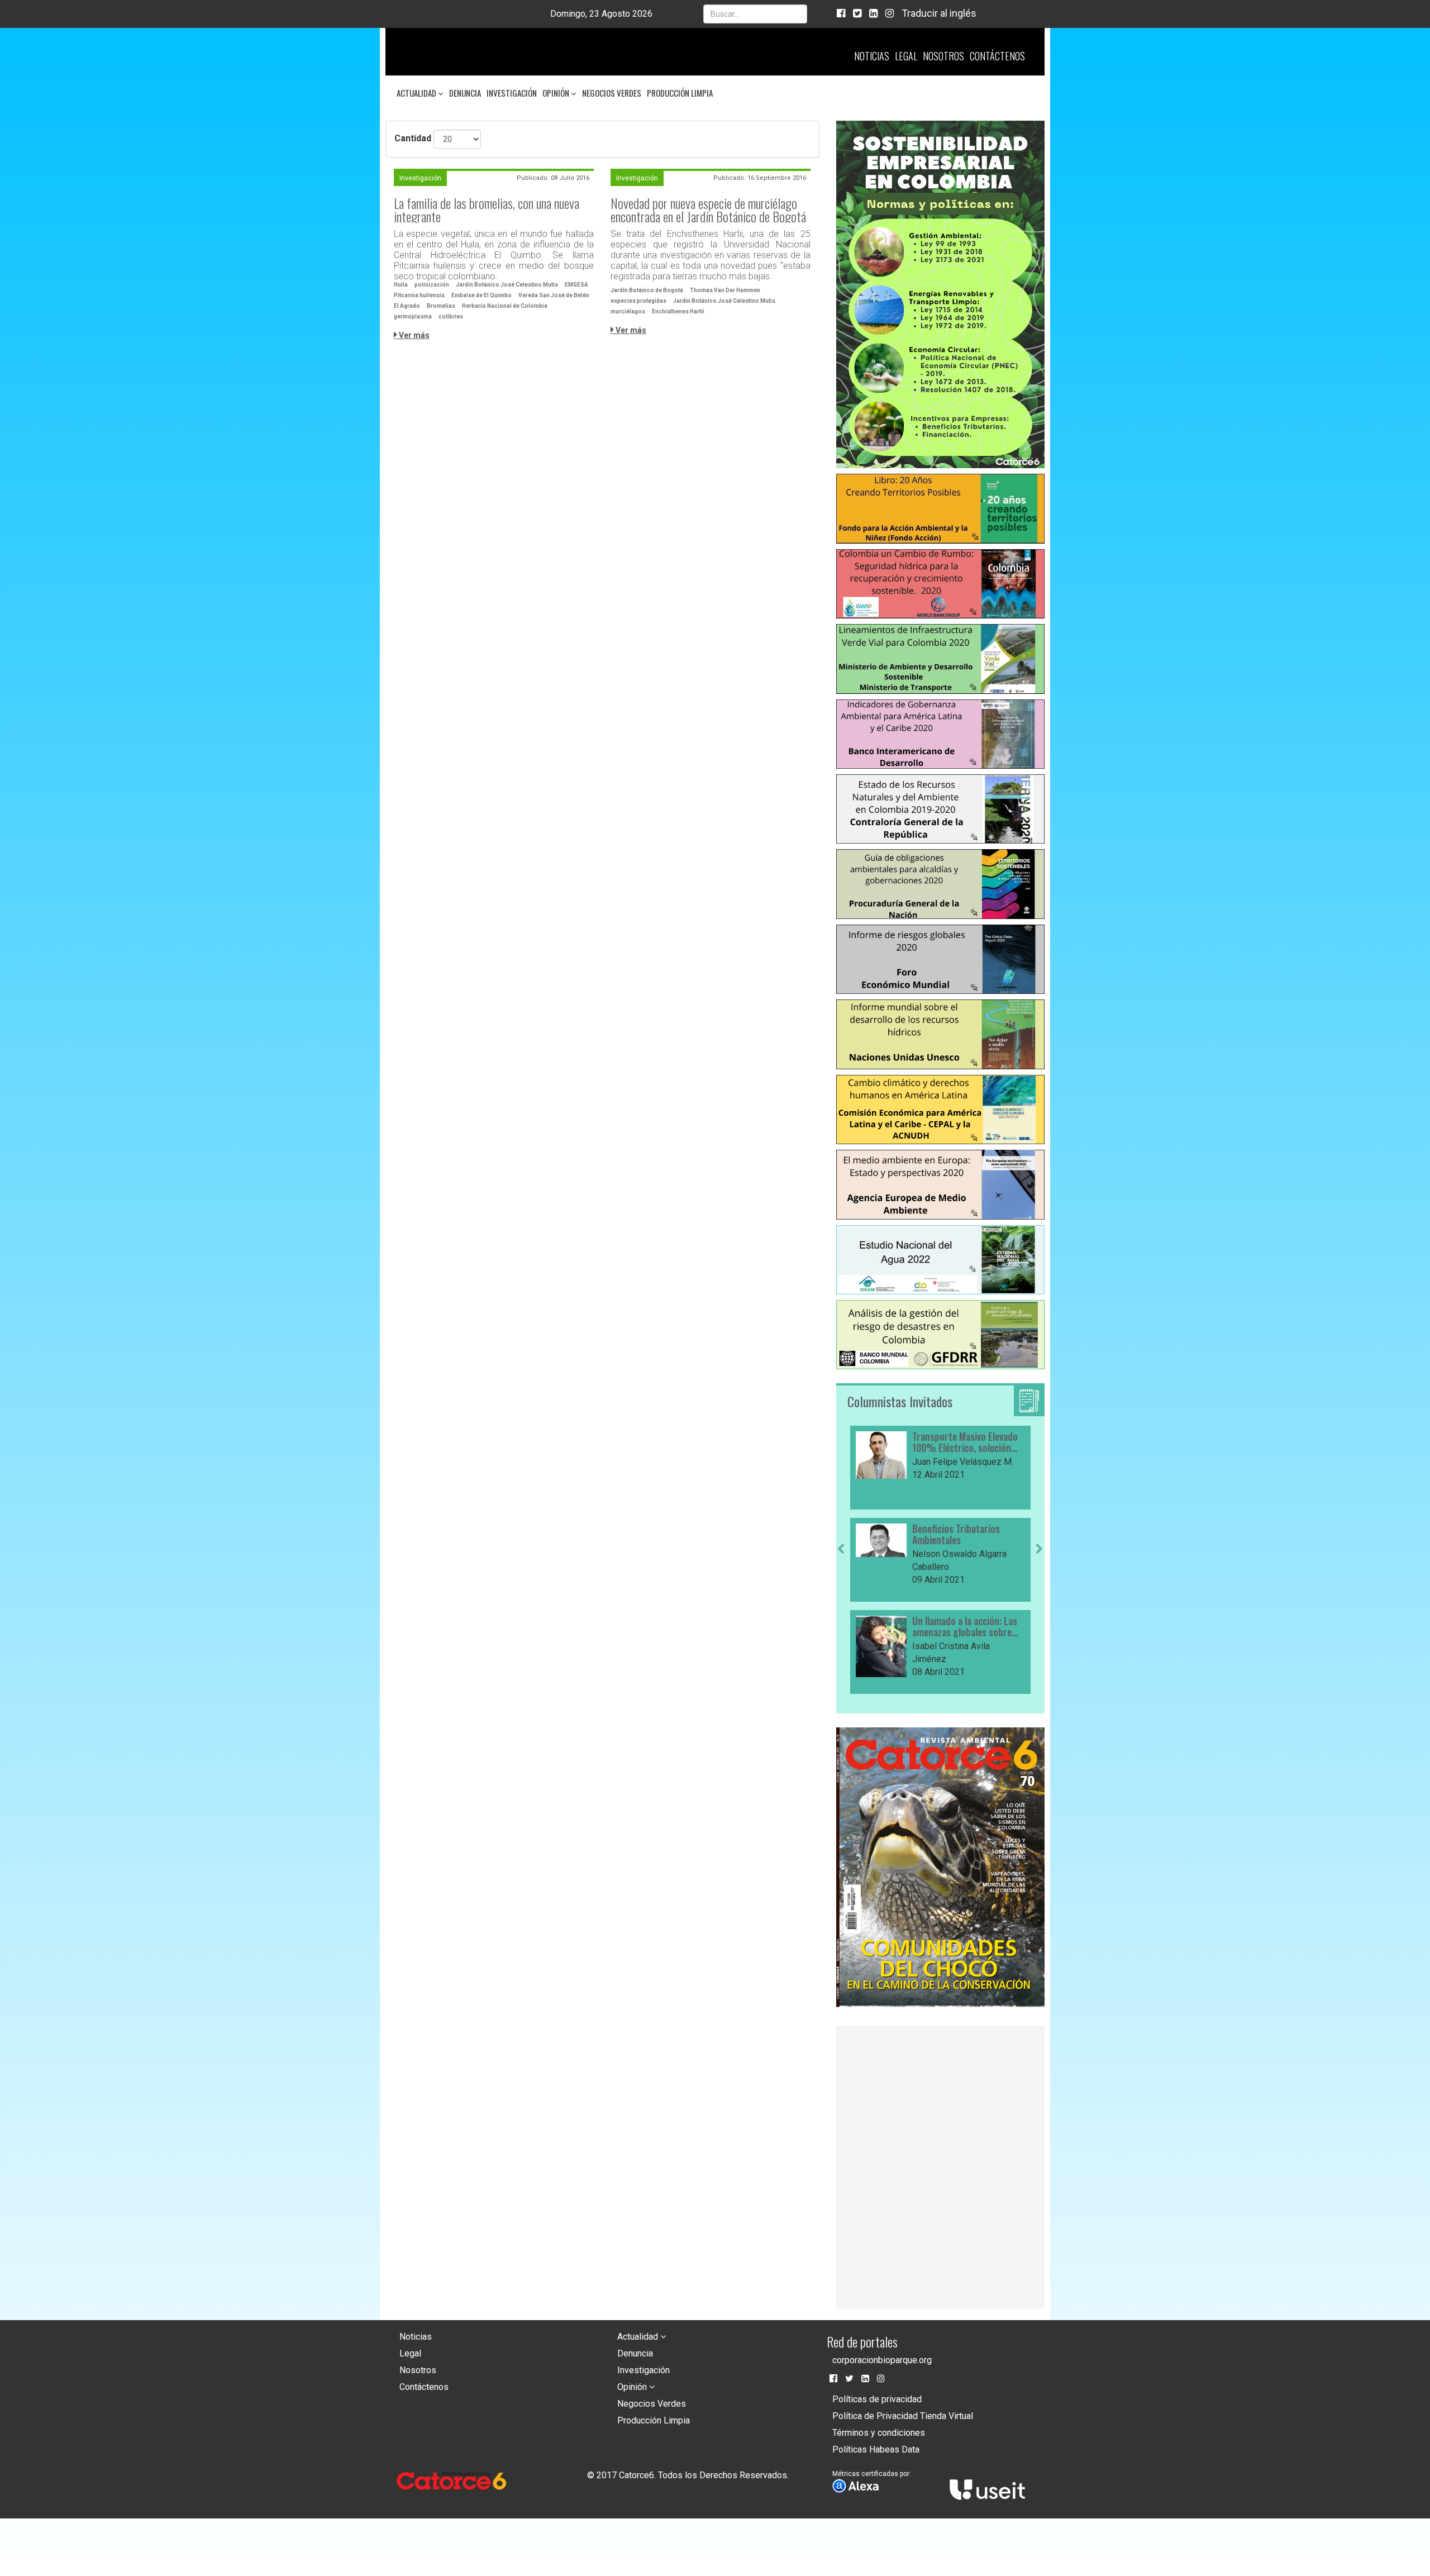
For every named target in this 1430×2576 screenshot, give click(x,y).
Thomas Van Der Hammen (725, 290)
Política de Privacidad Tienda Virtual (903, 2416)
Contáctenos (997, 56)
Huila (401, 285)
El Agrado (407, 306)
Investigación (512, 93)
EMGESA (576, 285)
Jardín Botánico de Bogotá (647, 290)
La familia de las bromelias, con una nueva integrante (487, 209)
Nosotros (943, 56)
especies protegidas (638, 301)
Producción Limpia (680, 93)
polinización (432, 285)
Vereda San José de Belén (554, 295)
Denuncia (465, 93)
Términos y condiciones (879, 2433)
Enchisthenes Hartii (678, 311)
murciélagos (628, 311)
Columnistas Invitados (900, 1401)
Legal (906, 56)
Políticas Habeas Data (876, 2449)
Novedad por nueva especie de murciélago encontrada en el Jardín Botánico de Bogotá (708, 209)
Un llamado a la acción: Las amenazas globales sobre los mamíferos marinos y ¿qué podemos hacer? (965, 1627)
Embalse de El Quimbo (482, 295)
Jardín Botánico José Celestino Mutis (507, 285)
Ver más (413, 335)
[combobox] (755, 14)
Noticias (872, 56)
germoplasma (413, 316)
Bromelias (441, 306)
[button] (841, 1619)
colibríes (451, 316)
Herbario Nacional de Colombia (505, 306)
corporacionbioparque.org (882, 2360)
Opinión (557, 93)
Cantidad (413, 138)
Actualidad (417, 93)
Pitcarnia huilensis (419, 295)
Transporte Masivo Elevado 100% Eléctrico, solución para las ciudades (965, 1442)
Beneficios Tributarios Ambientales (956, 1535)
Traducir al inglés (939, 13)
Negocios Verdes (612, 93)
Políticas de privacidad (877, 2399)
